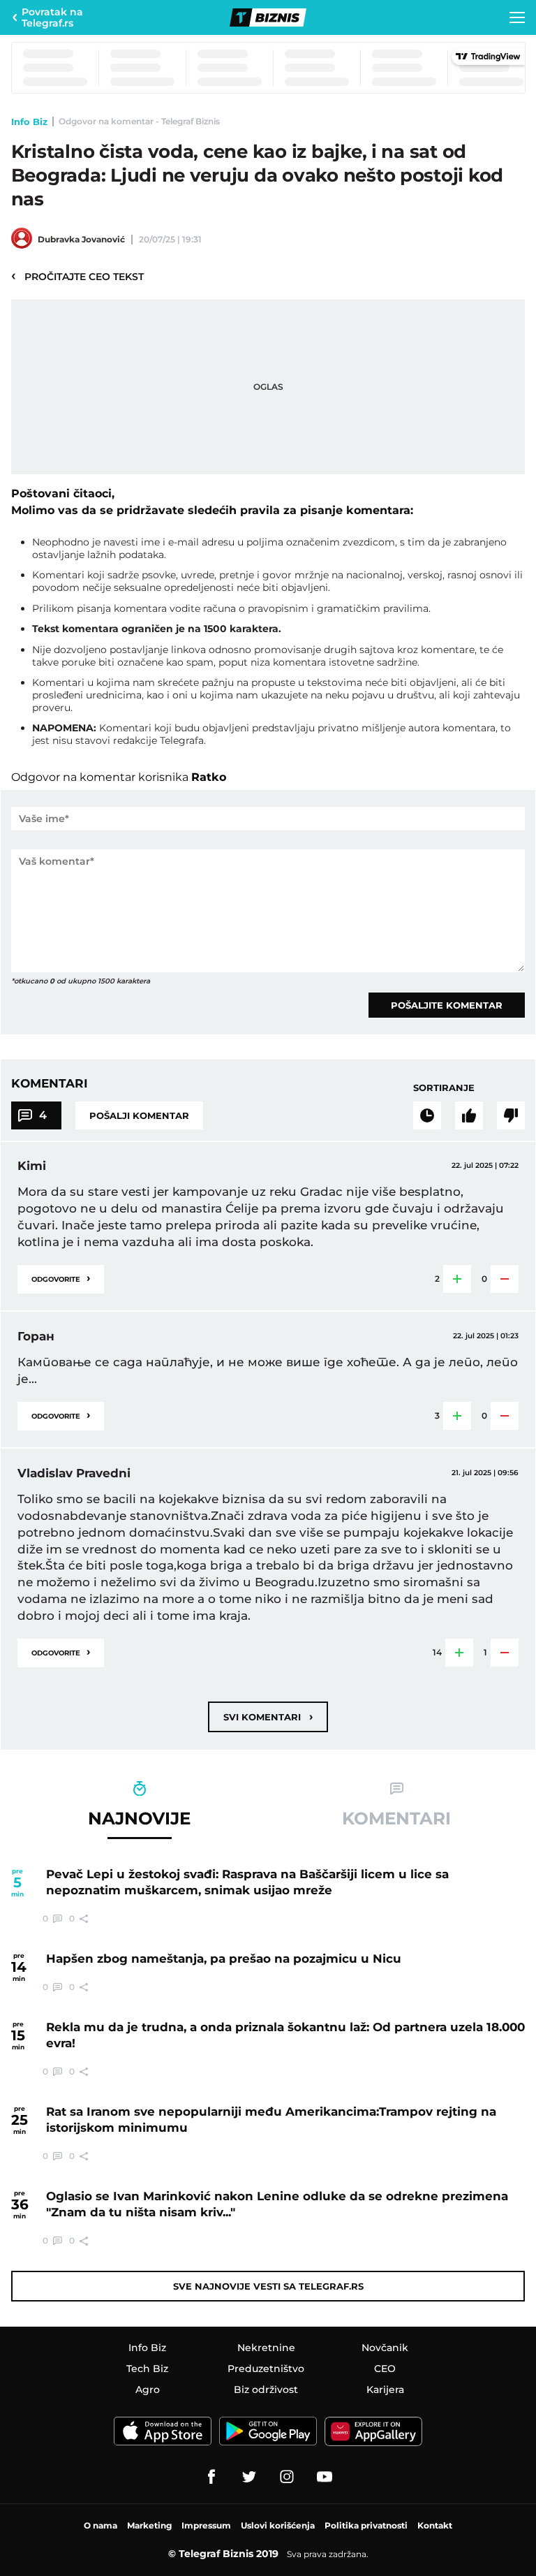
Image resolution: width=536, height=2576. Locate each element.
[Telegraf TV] (325, 2477)
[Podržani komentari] (469, 1115)
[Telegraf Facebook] (211, 2477)
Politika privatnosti (366, 2525)
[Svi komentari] (427, 1115)
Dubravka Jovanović (81, 239)
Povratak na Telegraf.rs (52, 17)
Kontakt (435, 2525)
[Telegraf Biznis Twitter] (249, 2477)
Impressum (206, 2525)
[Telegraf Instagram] (287, 2477)
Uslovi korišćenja (278, 2525)
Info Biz (29, 122)
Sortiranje (444, 1088)
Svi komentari (268, 1717)
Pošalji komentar (139, 1115)
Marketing (149, 2525)
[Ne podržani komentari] (511, 1115)
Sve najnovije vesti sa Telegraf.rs (268, 2286)
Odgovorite (61, 1278)
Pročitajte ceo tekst (77, 276)
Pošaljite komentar (447, 1005)
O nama (100, 2525)
